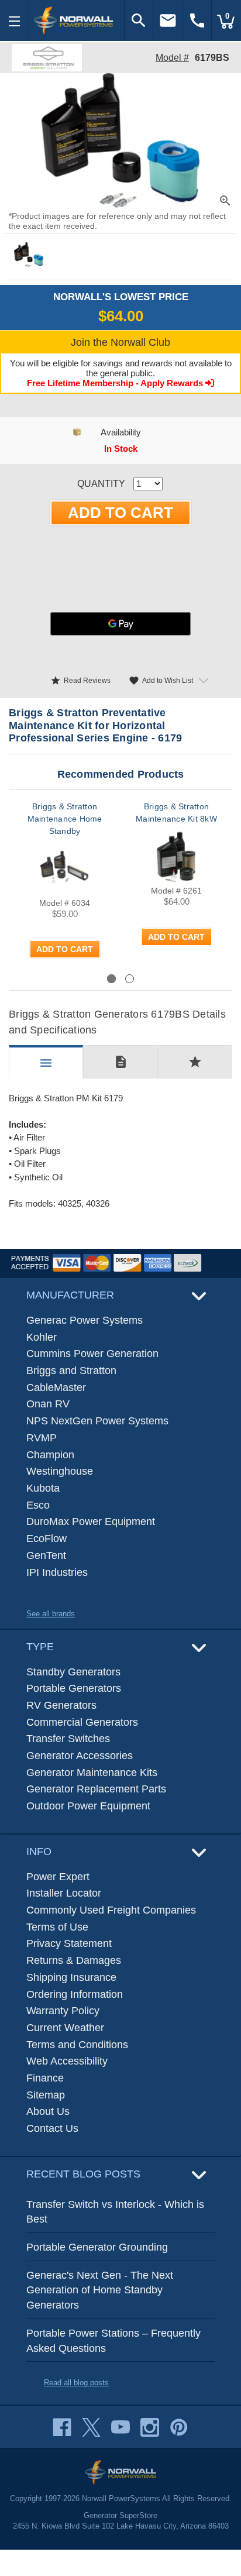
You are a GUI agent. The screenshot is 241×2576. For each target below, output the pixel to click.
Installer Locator (64, 1893)
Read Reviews (80, 681)
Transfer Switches (68, 1739)
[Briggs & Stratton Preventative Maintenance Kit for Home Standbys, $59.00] (65, 869)
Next (202, 978)
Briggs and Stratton (71, 1371)
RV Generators (61, 1705)
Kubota (43, 1488)
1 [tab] (111, 979)
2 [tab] (130, 979)
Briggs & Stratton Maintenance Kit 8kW (176, 813)
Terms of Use (57, 1927)
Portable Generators (74, 1688)
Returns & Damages (74, 1960)
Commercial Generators (82, 1722)
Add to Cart (65, 949)
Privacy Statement (69, 1943)
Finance (45, 2078)
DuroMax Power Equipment (91, 1521)
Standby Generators (73, 1672)
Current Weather (65, 2028)
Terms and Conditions (77, 2045)
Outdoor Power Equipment (88, 1806)
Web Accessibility (67, 2061)
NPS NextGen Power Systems (97, 1421)
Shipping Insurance (71, 1977)
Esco (38, 1505)
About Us (48, 2111)
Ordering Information (75, 1994)
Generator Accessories (80, 1756)
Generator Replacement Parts (96, 1789)
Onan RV (48, 1404)
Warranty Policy (63, 2011)
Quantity (101, 484)
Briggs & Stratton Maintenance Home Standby (65, 819)
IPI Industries (57, 1572)
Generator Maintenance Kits (92, 1773)
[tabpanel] (65, 886)
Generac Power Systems (85, 1320)
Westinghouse (60, 1471)
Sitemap (46, 2095)
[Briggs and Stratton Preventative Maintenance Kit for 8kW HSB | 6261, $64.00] (176, 856)
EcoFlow (47, 1538)
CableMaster (56, 1387)
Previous (50, 978)
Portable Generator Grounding (97, 2247)
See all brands (51, 1614)
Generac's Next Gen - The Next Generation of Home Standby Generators (100, 2290)
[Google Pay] (120, 624)
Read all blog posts (76, 2383)
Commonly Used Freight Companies (111, 1910)
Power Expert (58, 1877)
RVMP (42, 1438)
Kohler (42, 1337)
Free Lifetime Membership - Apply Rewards (116, 383)
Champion (50, 1455)
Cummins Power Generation (92, 1354)
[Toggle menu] (15, 20)
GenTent (46, 1555)
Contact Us (52, 2128)
